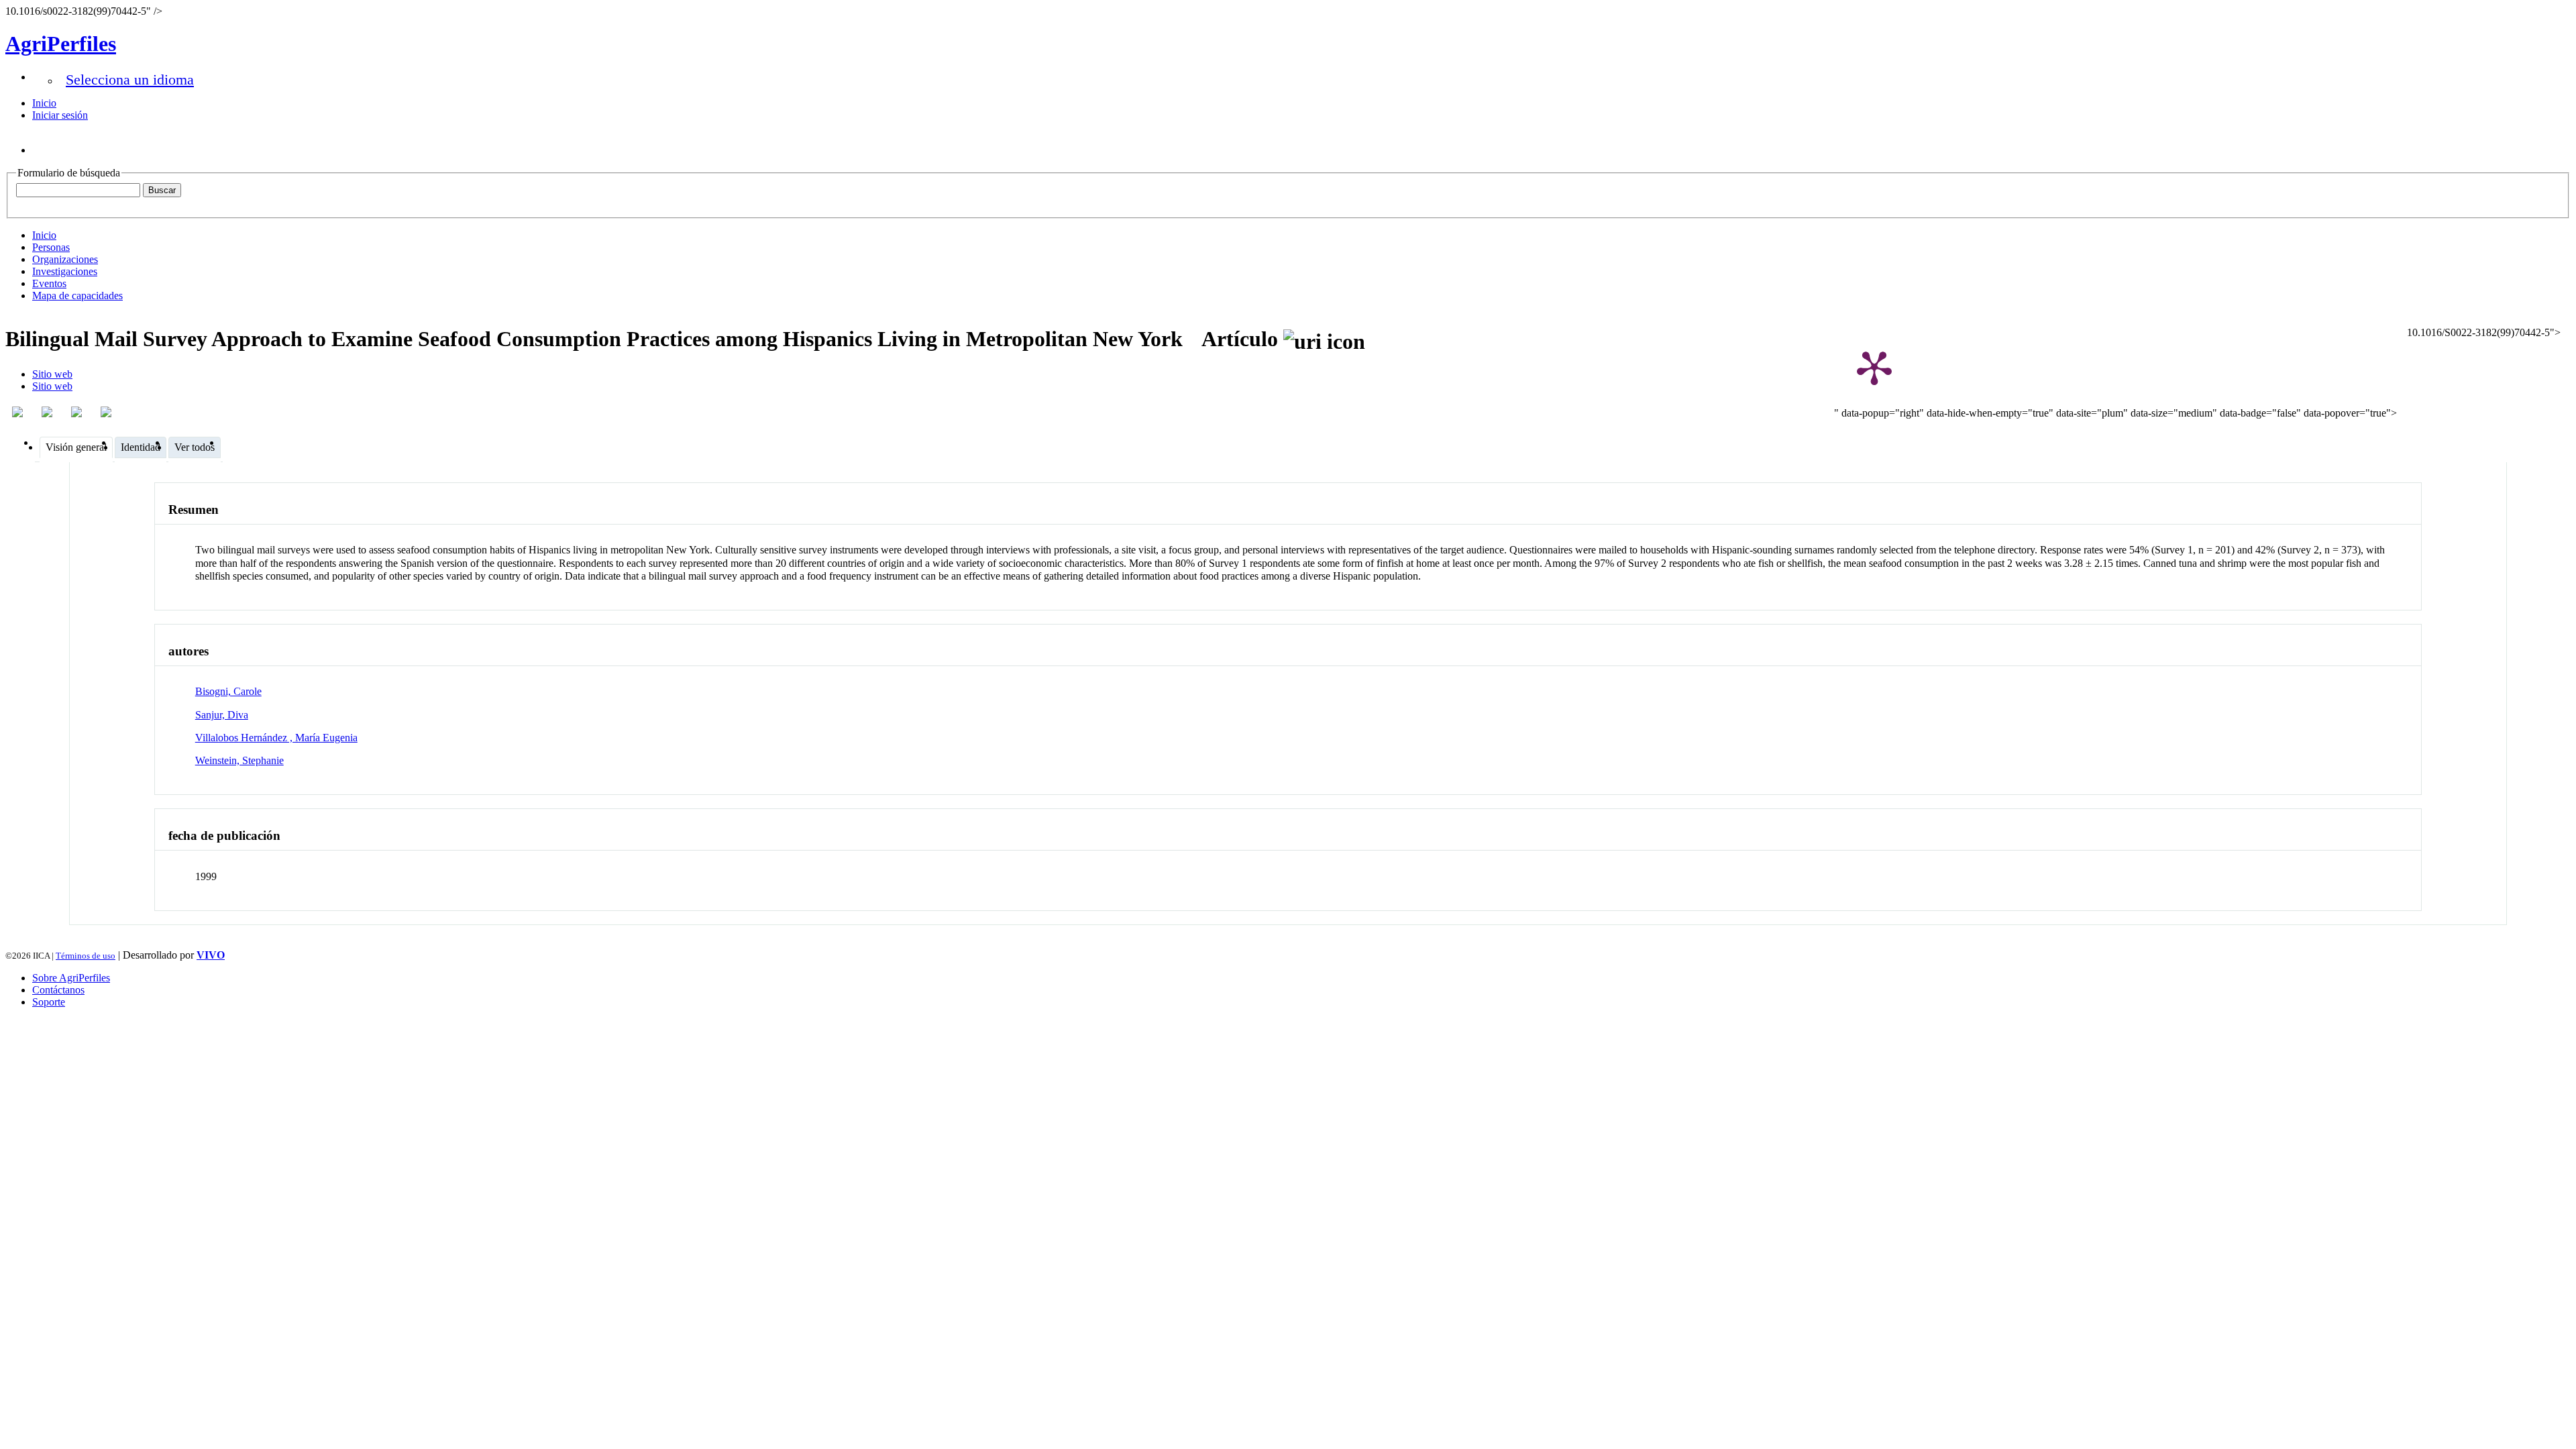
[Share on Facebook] (19, 412)
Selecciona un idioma (130, 79)
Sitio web (52, 374)
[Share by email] (107, 412)
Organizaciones (65, 259)
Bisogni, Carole (228, 691)
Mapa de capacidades (77, 296)
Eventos (49, 283)
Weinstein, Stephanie (239, 760)
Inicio (44, 103)
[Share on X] (78, 412)
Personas (51, 247)
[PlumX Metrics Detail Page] (1874, 367)
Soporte (49, 1002)
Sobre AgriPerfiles (71, 978)
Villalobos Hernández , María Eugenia (276, 738)
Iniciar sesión (60, 115)
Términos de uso (86, 956)
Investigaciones (65, 271)
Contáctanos (58, 990)
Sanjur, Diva (222, 715)
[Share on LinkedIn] (48, 412)
